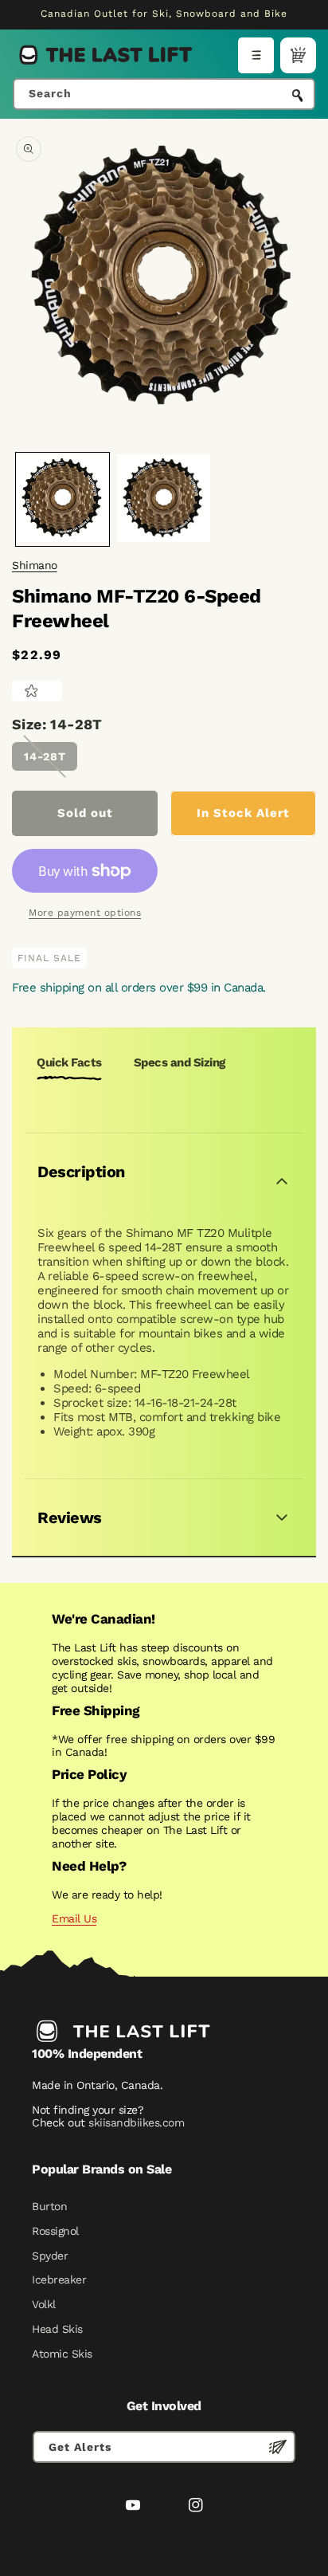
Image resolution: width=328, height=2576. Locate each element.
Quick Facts (69, 1062)
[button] (256, 55)
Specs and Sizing (180, 1062)
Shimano (35, 565)
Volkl (44, 2304)
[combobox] (164, 94)
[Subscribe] (278, 2447)
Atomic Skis (62, 2354)
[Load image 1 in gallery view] (62, 499)
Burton (49, 2206)
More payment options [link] (85, 913)
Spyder (50, 2256)
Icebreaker (59, 2280)
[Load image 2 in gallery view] (164, 499)
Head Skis (57, 2329)
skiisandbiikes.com (136, 2122)
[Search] (298, 96)
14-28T (45, 756)
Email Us (74, 1918)
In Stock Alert (243, 813)
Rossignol (55, 2231)
